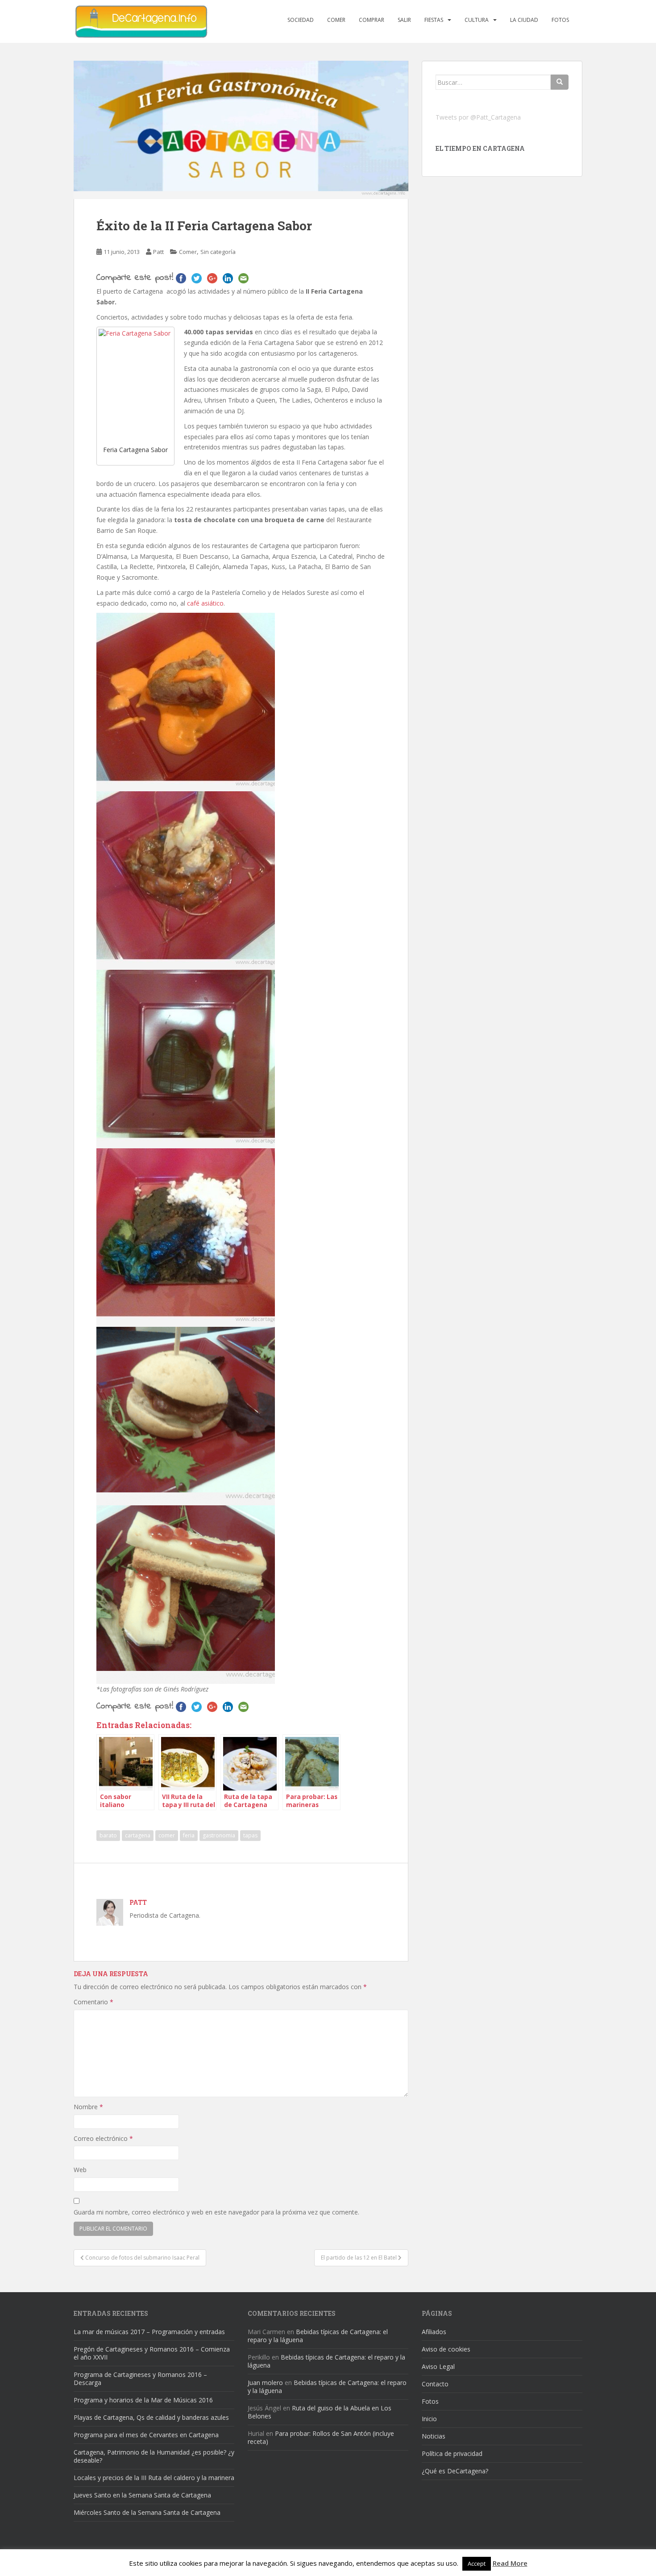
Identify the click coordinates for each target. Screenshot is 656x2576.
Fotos (560, 20)
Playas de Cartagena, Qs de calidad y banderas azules (151, 2417)
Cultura (477, 20)
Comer (336, 20)
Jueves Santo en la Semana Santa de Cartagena (142, 2495)
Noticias (434, 2436)
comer (167, 1835)
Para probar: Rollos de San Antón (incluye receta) (321, 2437)
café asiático (205, 603)
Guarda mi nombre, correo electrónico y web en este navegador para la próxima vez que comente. (216, 2212)
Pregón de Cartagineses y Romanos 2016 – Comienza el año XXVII (152, 2353)
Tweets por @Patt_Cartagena (478, 117)
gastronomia (219, 1835)
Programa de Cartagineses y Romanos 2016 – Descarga (140, 2379)
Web (80, 2170)
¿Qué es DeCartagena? (455, 2471)
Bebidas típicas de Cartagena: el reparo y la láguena (318, 2336)
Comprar (372, 20)
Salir (404, 20)
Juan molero (265, 2383)
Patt (158, 252)
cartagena (138, 1835)
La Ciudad (524, 20)
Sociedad (301, 20)
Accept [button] (477, 2564)
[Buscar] (560, 82)
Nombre (88, 2107)
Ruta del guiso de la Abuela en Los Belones (320, 2412)
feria (189, 1835)
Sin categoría (218, 252)
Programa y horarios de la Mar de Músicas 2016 (143, 2400)
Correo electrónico (103, 2138)
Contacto (435, 2384)
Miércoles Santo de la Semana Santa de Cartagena (147, 2512)
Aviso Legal (438, 2366)
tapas (250, 1835)
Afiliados (434, 2332)
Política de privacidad (452, 2453)
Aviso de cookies (446, 2349)
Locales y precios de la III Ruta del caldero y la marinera (154, 2478)
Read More (510, 2563)
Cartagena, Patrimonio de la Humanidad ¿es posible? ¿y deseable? (154, 2456)
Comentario (93, 2002)
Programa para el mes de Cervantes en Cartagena (146, 2435)
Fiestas (434, 20)
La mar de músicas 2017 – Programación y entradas (149, 2332)
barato (108, 1835)
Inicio (429, 2419)
